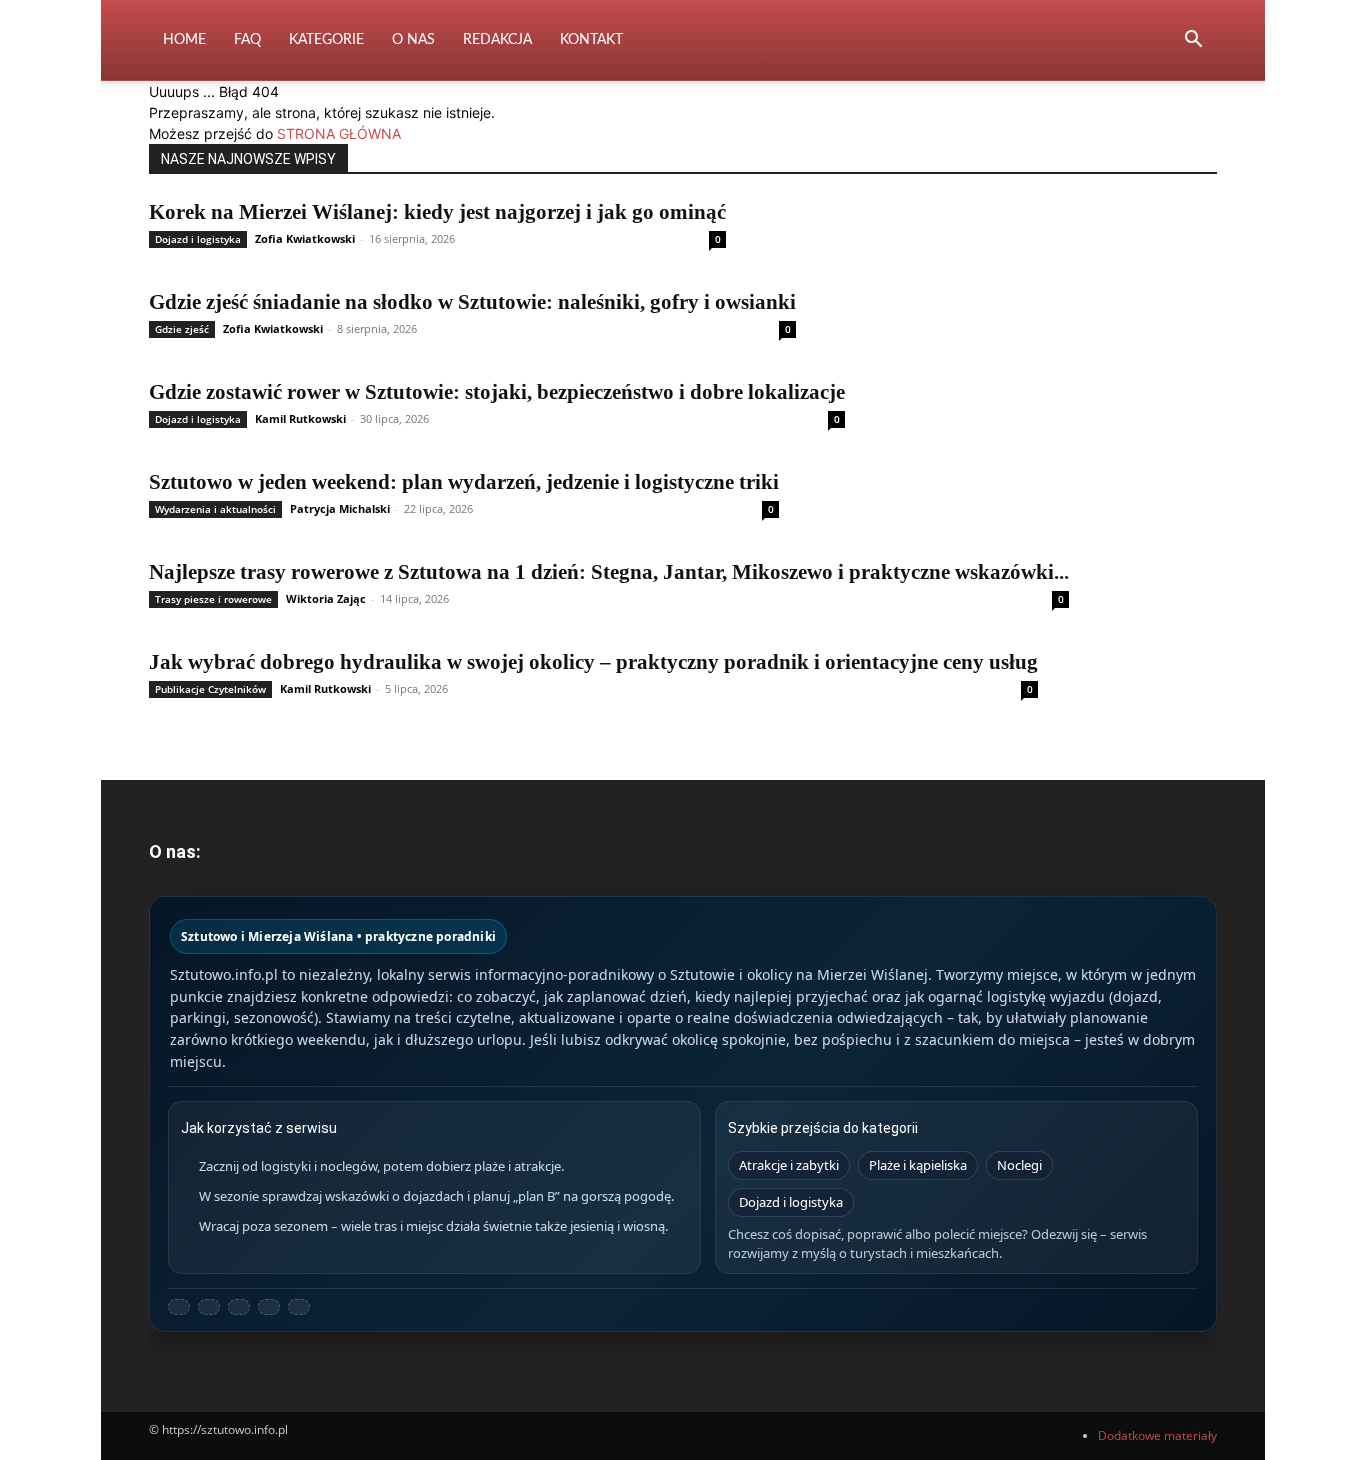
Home (184, 40)
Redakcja (497, 40)
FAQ (247, 40)
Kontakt (591, 40)
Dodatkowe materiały (1157, 1435)
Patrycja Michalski (340, 508)
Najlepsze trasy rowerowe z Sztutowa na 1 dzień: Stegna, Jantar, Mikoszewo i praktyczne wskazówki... (609, 572)
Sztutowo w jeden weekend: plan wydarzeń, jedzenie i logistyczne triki (464, 482)
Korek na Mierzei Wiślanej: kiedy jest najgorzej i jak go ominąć (437, 212)
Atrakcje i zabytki (789, 1165)
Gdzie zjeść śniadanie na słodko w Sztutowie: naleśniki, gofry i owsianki (472, 302)
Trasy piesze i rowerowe (213, 599)
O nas (413, 40)
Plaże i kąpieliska (918, 1165)
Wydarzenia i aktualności (215, 509)
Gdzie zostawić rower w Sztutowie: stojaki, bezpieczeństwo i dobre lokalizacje (497, 392)
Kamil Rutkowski (300, 418)
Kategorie (326, 40)
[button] (1193, 41)
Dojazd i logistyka (198, 239)
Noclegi (1019, 1165)
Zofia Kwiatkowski (305, 238)
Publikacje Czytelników (210, 689)
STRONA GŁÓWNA (339, 133)
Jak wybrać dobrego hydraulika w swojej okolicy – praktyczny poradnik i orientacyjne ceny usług (593, 662)
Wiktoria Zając (326, 598)
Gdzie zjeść (182, 329)
